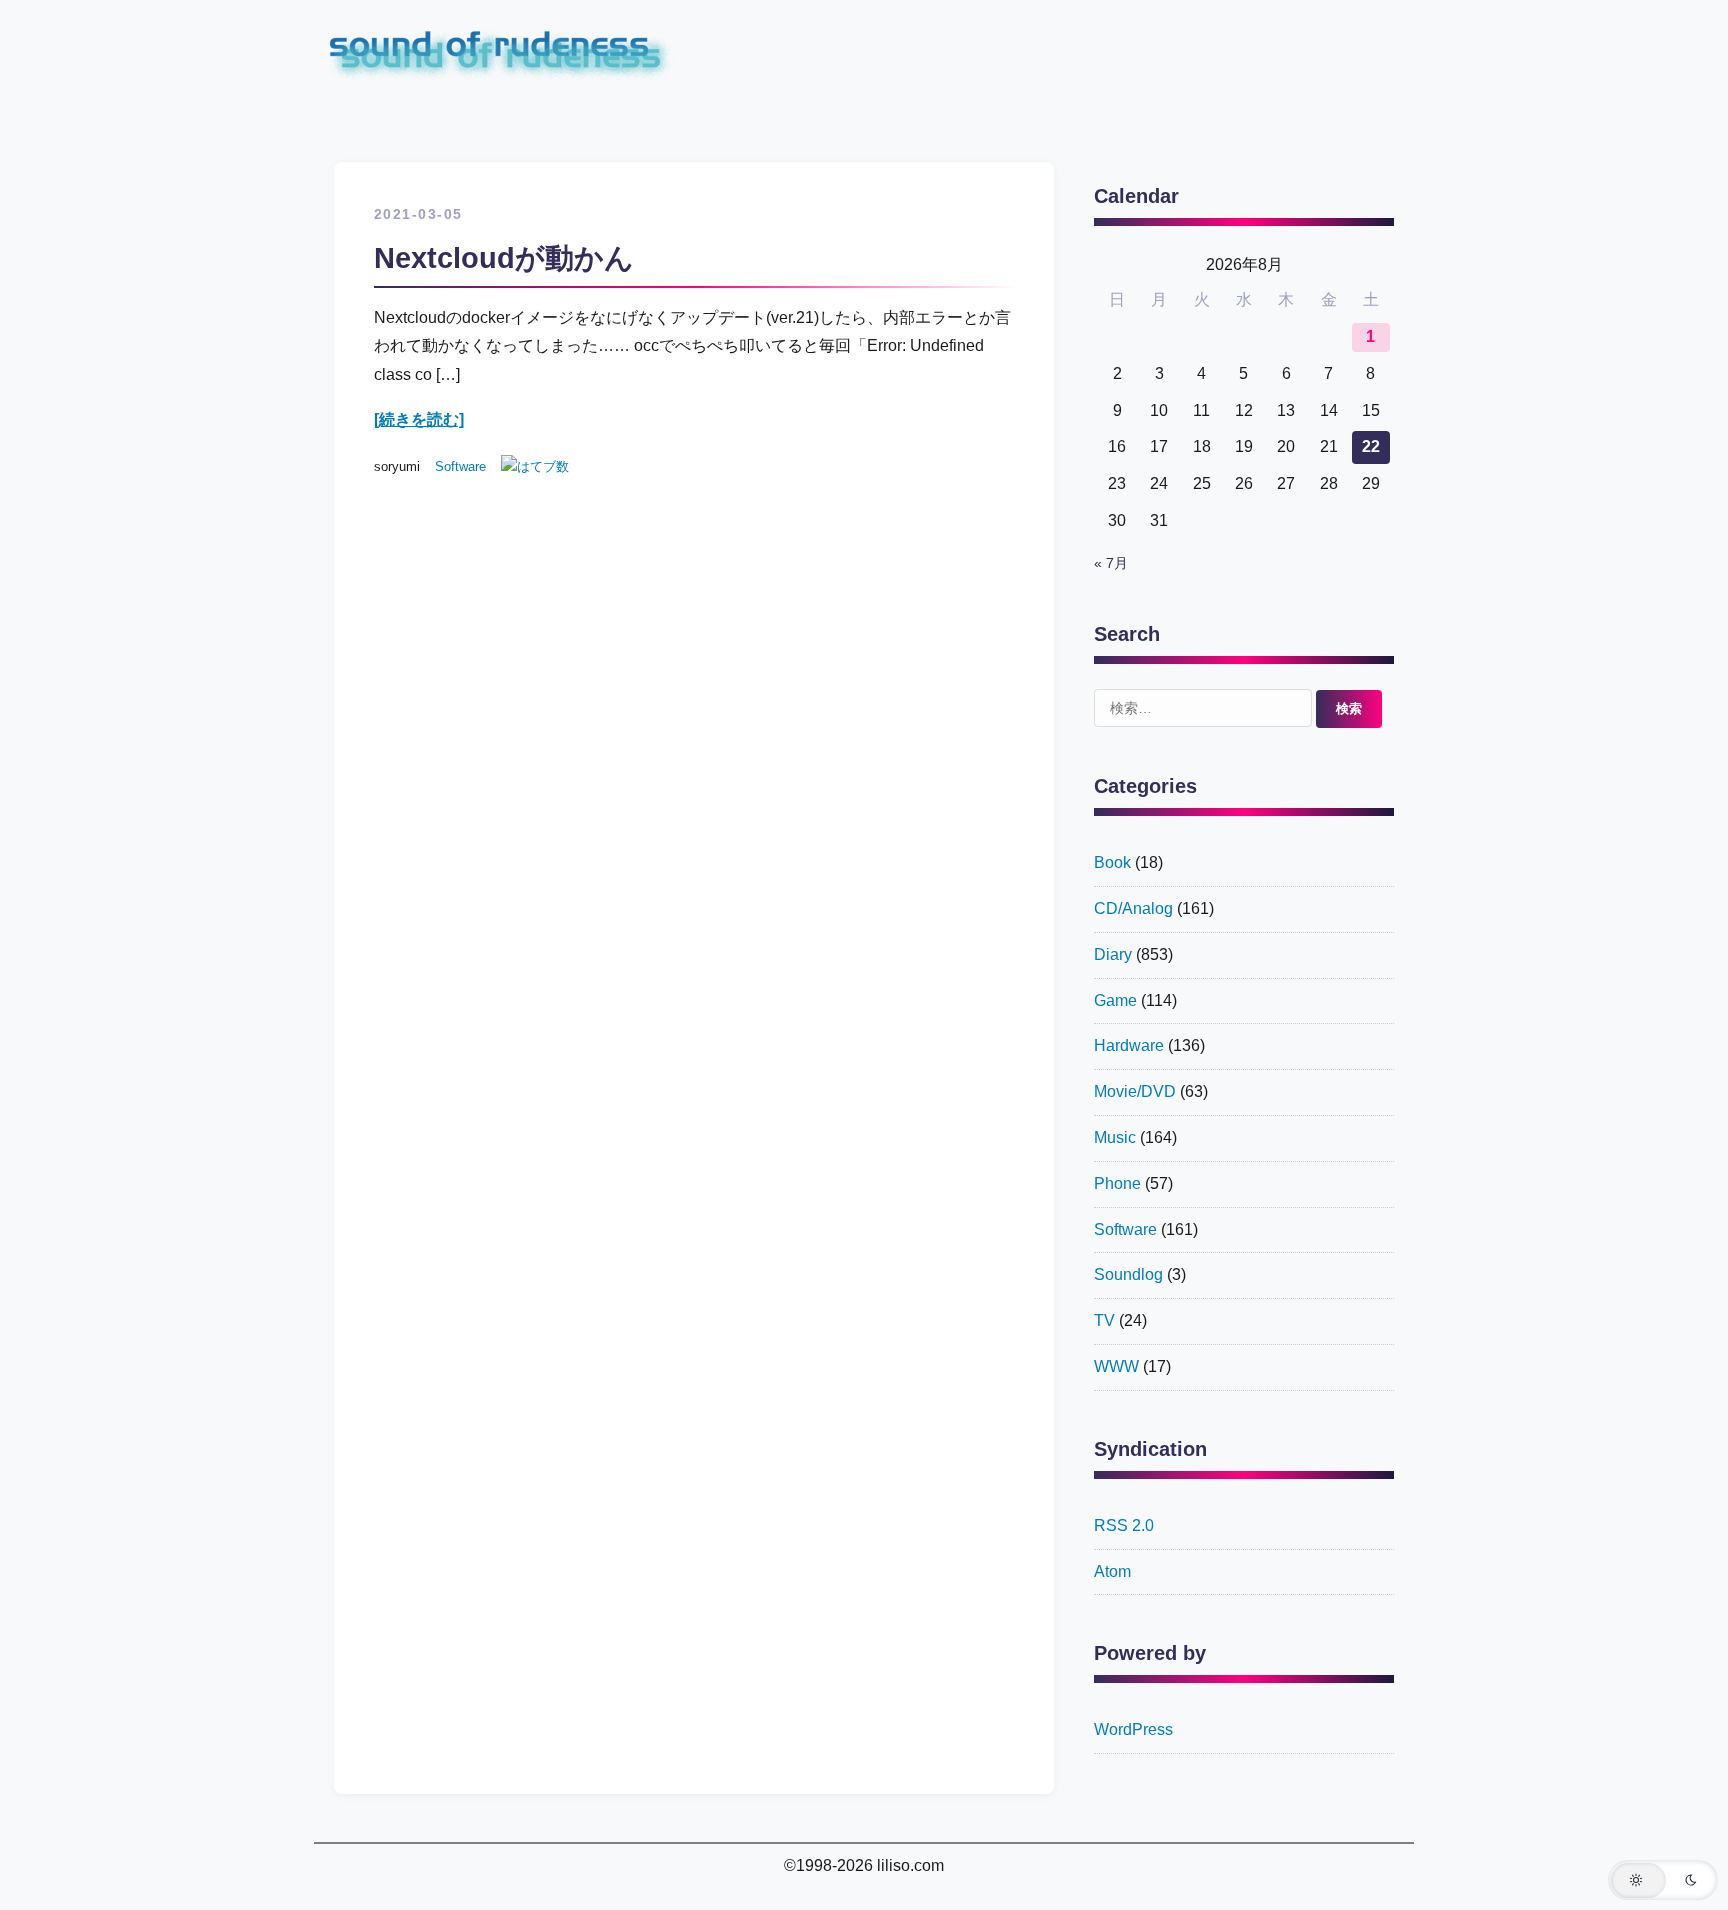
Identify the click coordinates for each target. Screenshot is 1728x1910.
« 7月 (1111, 563)
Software (460, 466)
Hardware (1129, 1045)
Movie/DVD (1135, 1091)
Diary (1113, 954)
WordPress (1133, 1729)
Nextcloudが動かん (504, 258)
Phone (1117, 1183)
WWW (1116, 1366)
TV (1104, 1320)
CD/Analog (1133, 908)
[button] (1663, 1880)
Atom (1112, 1571)
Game (1115, 1000)
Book (1112, 862)
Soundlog (1128, 1274)
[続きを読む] (419, 419)
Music (1115, 1137)
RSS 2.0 (1124, 1525)
